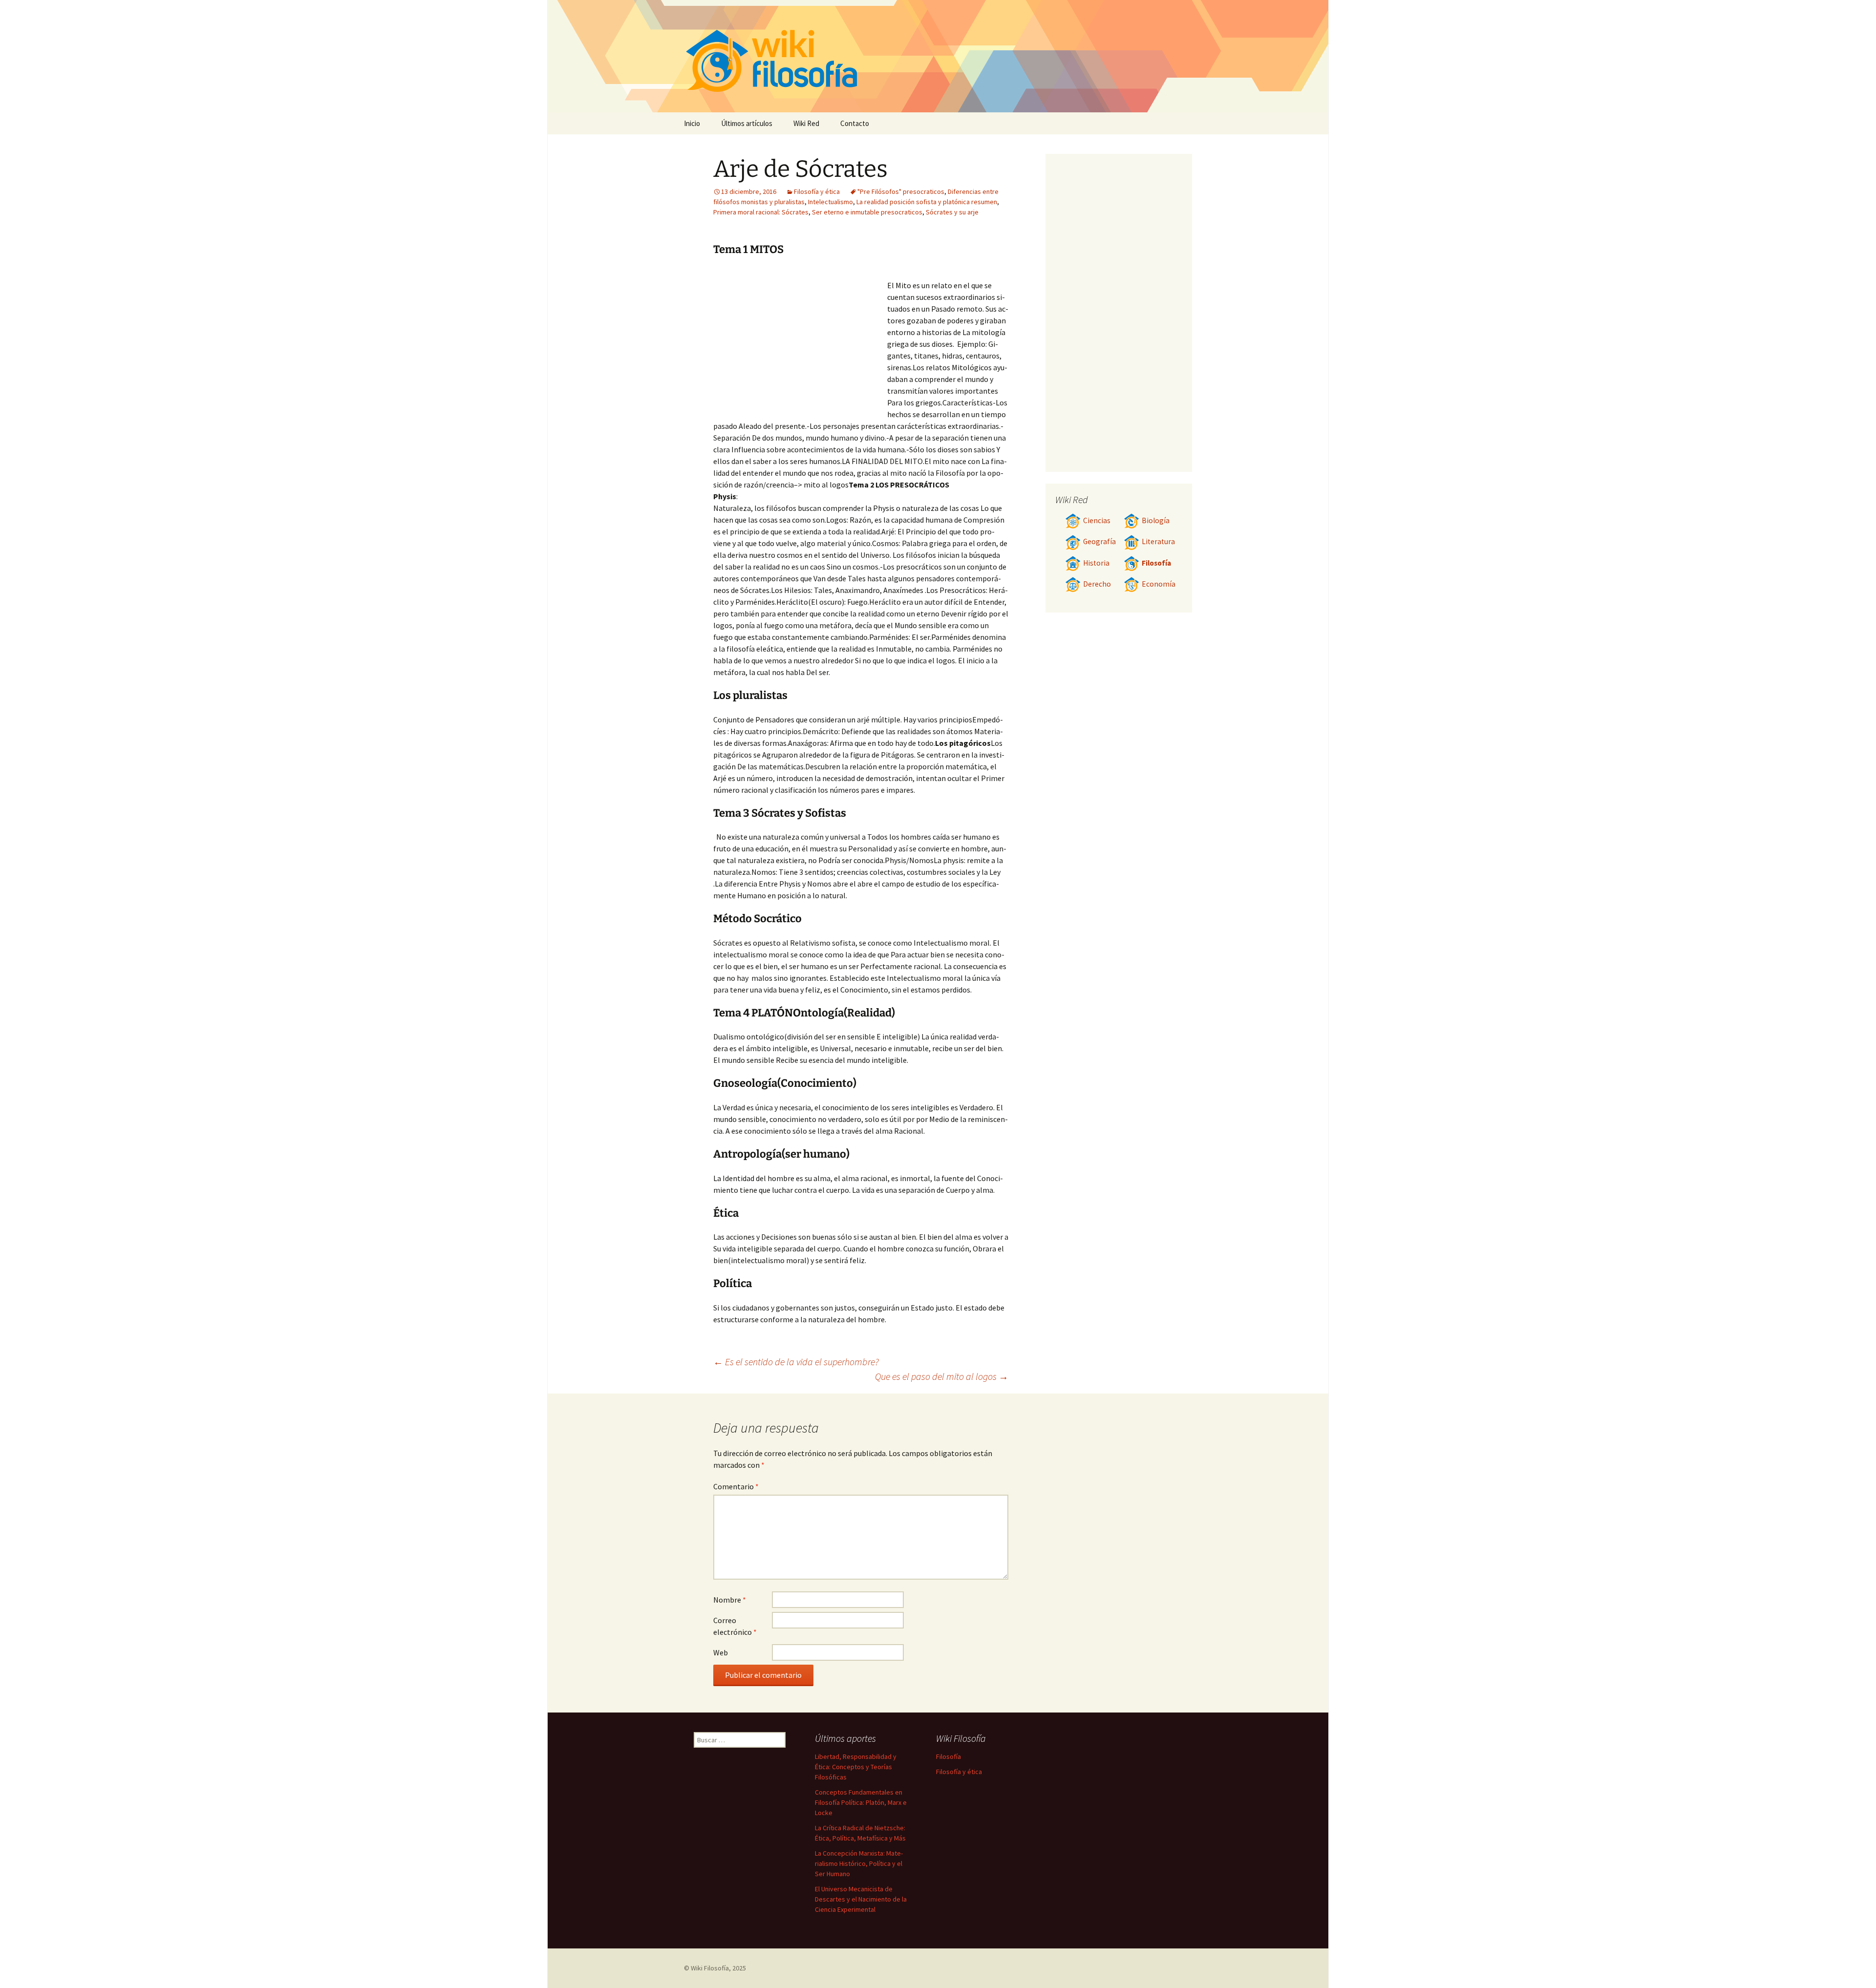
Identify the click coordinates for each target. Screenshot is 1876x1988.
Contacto (855, 123)
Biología (1156, 520)
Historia (1096, 563)
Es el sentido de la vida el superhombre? (796, 1362)
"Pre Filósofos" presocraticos (901, 191)
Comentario (736, 1486)
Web (721, 1652)
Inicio (692, 123)
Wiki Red (806, 123)
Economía (1159, 584)
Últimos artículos (747, 123)
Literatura (1158, 541)
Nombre (730, 1600)
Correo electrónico (735, 1626)
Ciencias (1097, 520)
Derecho (1097, 584)
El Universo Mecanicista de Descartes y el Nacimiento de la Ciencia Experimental (861, 1899)
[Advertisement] (800, 341)
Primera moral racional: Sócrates (761, 212)
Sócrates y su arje (952, 212)
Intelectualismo (831, 202)
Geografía (1099, 541)
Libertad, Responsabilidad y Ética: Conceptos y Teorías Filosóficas (856, 1767)
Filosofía (1156, 563)
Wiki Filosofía (710, 1968)
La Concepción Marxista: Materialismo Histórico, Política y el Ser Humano (859, 1863)
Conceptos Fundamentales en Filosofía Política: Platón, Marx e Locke (861, 1802)
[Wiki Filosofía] (938, 56)
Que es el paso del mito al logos (942, 1376)
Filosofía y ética (817, 191)
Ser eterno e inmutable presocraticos (867, 212)
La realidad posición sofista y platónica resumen (927, 202)
